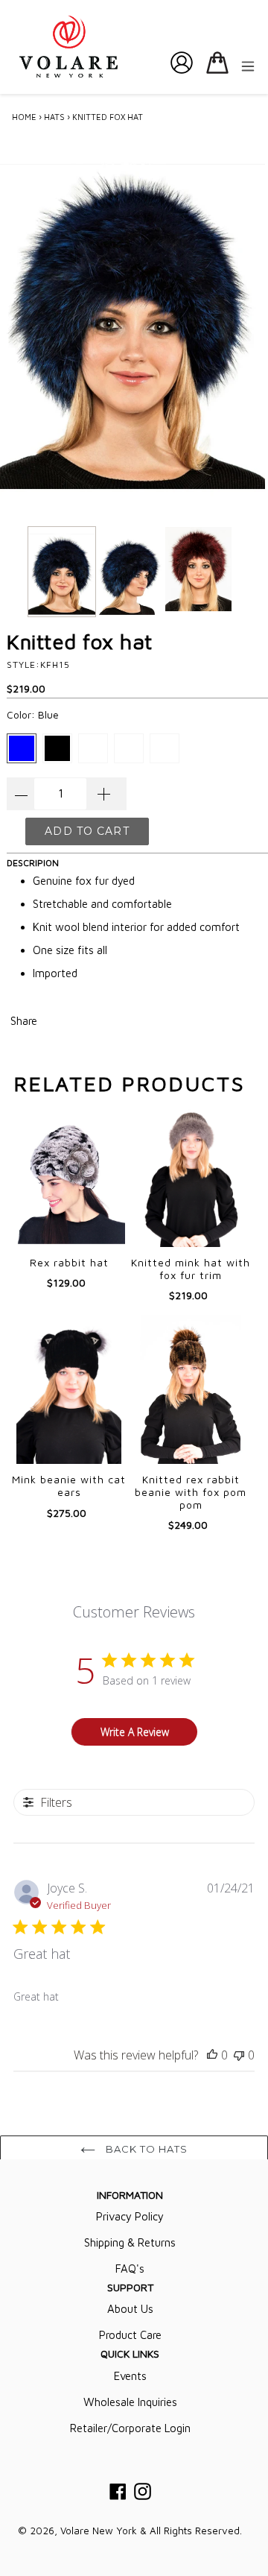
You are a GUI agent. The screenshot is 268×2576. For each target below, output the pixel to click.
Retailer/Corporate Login (130, 2428)
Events (130, 2376)
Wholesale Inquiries (130, 2402)
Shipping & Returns (130, 2242)
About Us (130, 2309)
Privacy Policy (130, 2216)
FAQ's (130, 2269)
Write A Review (135, 1732)
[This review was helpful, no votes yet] (212, 2055)
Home (24, 117)
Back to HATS (146, 2149)
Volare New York (99, 2531)
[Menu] (248, 65)
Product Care (130, 2335)
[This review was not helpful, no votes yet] (239, 2055)
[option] (62, 575)
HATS (54, 117)
